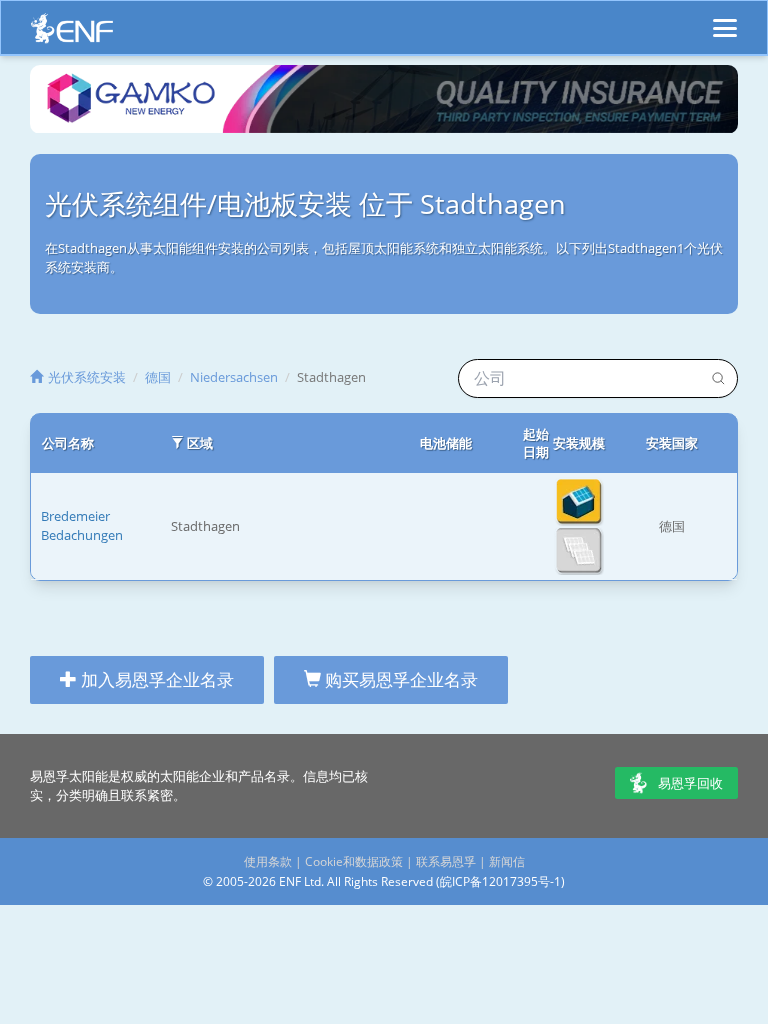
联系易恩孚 (446, 861)
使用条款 (268, 861)
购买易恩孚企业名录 (399, 679)
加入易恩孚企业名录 (155, 679)
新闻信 (507, 861)
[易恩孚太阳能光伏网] (72, 33)
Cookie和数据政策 (354, 861)
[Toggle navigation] (725, 19)
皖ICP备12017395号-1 (500, 881)
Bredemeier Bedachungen (82, 525)
